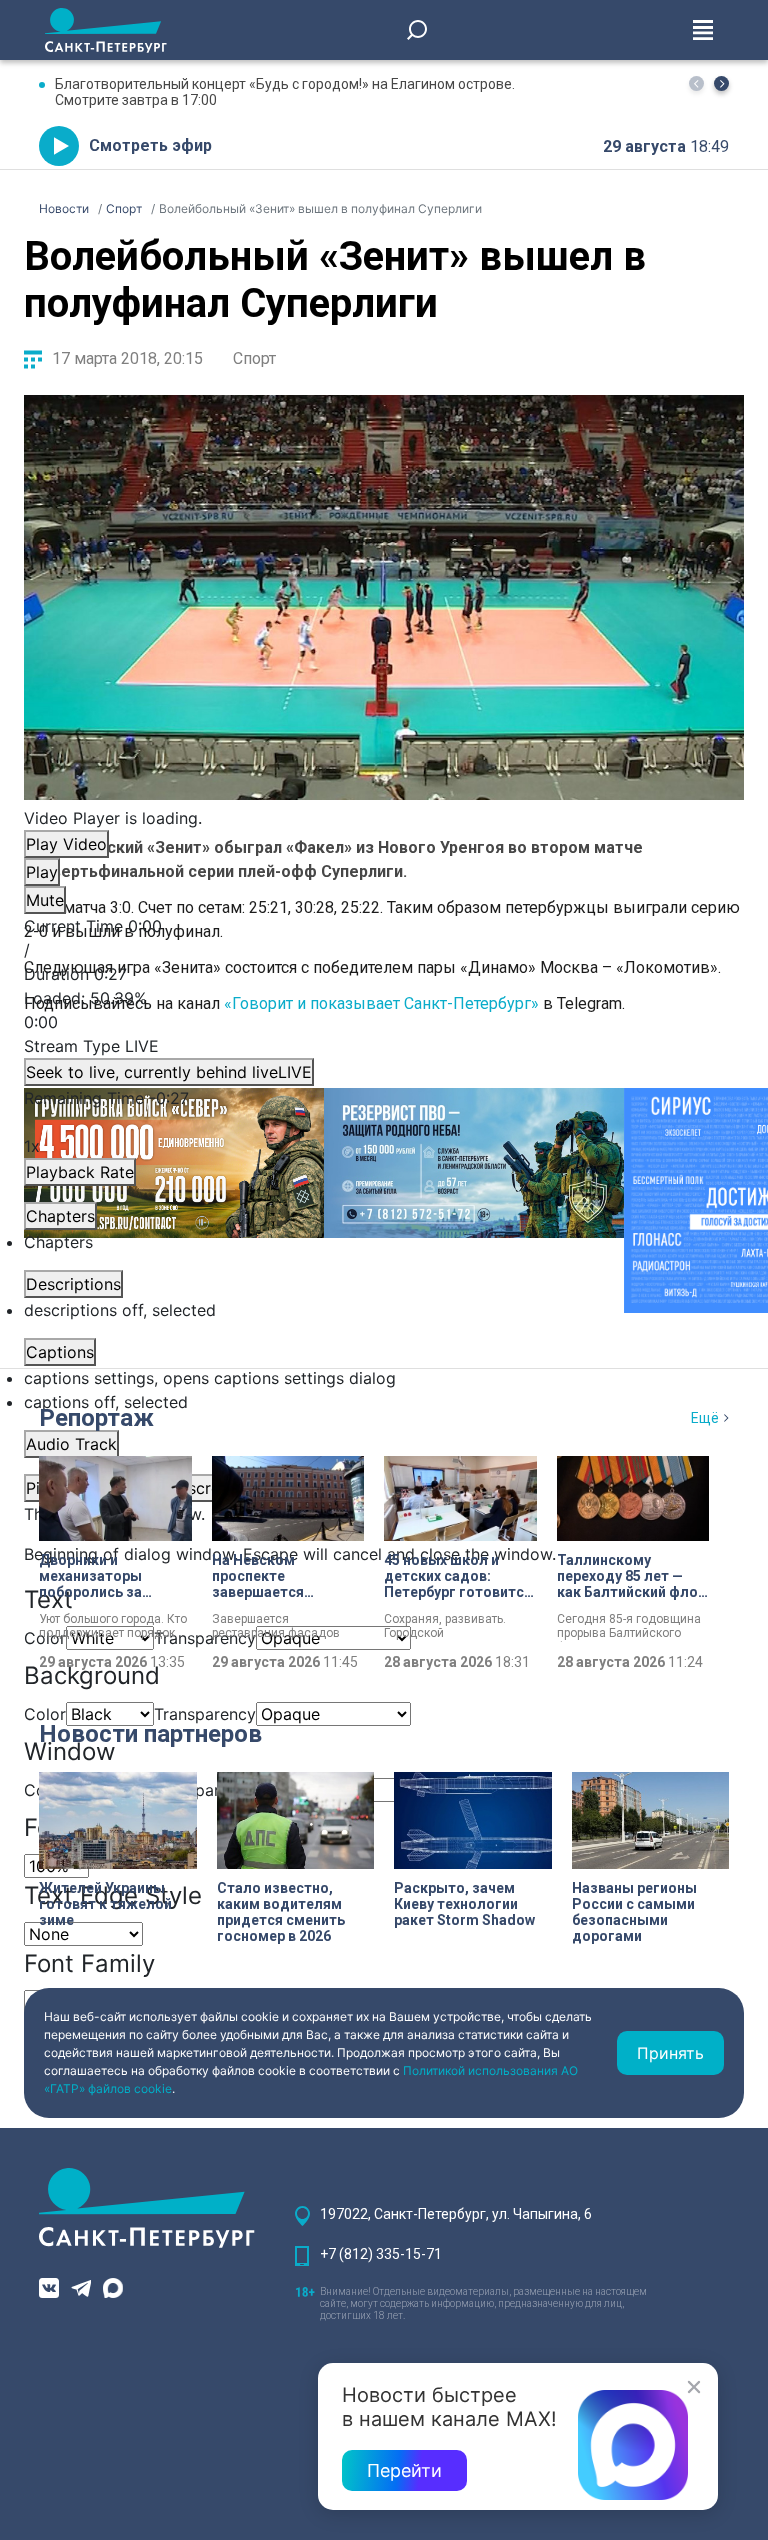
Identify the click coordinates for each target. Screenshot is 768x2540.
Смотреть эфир (150, 145)
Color (45, 1714)
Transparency (205, 1638)
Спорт (254, 358)
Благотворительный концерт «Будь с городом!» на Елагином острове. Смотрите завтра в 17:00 (285, 92)
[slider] (384, 1010)
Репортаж (96, 1418)
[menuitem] (384, 1378)
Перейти (404, 2470)
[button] (721, 83)
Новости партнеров (150, 1734)
